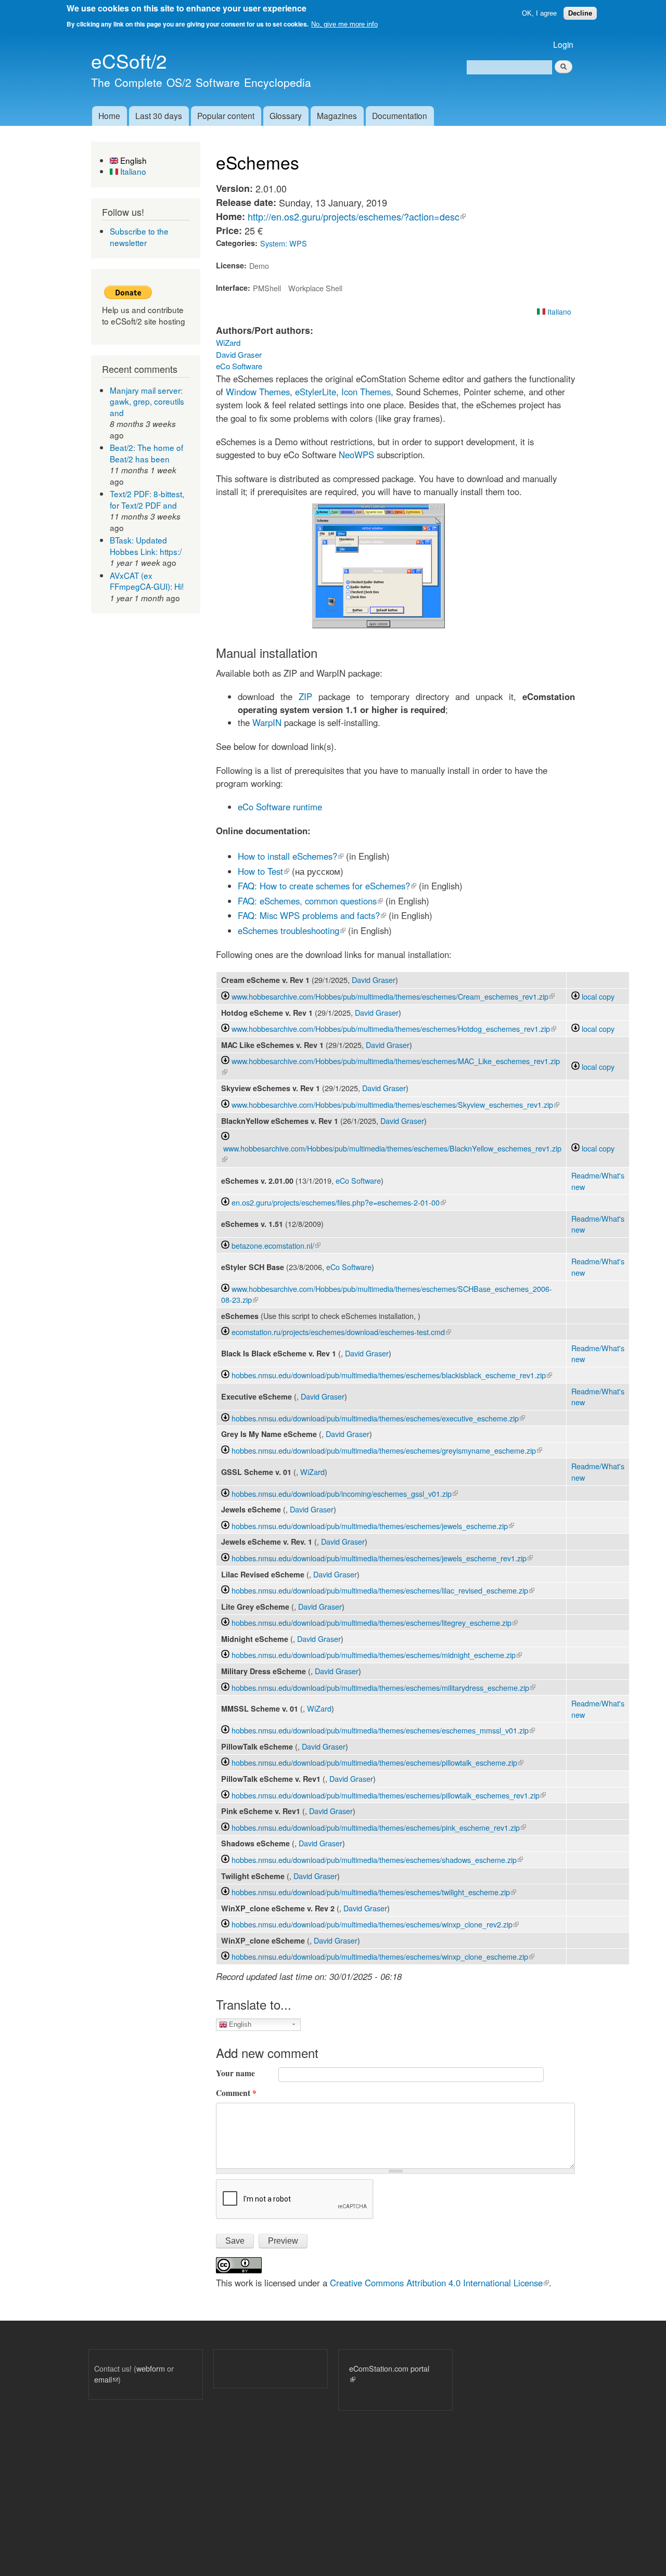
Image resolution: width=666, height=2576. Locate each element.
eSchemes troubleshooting (292, 930)
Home (109, 115)
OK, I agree (539, 13)
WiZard (228, 342)
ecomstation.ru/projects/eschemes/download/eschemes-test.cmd (341, 1332)
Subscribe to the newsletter (139, 237)
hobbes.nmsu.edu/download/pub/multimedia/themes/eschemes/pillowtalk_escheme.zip (377, 1762)
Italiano (132, 171)
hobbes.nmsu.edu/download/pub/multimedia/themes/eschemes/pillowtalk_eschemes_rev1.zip (389, 1795)
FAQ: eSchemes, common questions (310, 901)
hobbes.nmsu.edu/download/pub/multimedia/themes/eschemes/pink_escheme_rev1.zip (379, 1827)
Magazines (337, 115)
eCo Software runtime (280, 807)
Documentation (400, 115)
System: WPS (284, 243)
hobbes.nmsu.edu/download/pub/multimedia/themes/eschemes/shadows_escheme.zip (377, 1860)
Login (563, 44)
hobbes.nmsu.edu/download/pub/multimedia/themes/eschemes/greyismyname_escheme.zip (387, 1450)
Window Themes (258, 392)
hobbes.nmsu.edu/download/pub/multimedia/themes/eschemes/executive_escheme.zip (378, 1418)
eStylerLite (316, 392)
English (132, 160)
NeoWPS (356, 455)
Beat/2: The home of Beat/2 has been (146, 453)
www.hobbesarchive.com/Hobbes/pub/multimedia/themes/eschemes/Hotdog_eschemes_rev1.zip (394, 1028)
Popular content (226, 115)
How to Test (264, 871)
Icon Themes (366, 392)
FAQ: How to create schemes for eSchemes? (327, 886)
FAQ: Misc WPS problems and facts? (312, 915)
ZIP (305, 696)
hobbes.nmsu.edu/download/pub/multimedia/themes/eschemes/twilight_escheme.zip (374, 1892)
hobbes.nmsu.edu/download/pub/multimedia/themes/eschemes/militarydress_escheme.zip (383, 1687)
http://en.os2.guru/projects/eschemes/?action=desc (357, 216)
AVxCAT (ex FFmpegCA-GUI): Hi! (147, 581)
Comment (236, 2093)
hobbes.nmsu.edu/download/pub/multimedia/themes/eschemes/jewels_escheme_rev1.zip (382, 1558)
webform (151, 2368)
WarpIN (267, 722)
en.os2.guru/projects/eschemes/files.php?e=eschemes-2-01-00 (339, 1202)
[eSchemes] (379, 625)
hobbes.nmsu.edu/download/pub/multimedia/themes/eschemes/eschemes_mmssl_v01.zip (383, 1730)
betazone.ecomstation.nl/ (276, 1245)
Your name (235, 2073)
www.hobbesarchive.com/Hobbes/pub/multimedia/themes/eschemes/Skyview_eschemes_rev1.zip (395, 1104)
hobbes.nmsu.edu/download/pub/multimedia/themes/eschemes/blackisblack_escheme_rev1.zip (392, 1375)
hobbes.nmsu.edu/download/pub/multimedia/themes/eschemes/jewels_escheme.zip (373, 1526)
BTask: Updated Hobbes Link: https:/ (146, 546)
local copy (597, 996)
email (106, 2379)
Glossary (286, 115)
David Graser (239, 354)
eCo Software (239, 366)
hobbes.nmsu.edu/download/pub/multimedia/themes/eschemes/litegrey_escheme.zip (375, 1622)
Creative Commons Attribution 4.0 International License (439, 2283)
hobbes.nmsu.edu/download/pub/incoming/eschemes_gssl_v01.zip (345, 1493)
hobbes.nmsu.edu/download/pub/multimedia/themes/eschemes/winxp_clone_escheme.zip (383, 1956)
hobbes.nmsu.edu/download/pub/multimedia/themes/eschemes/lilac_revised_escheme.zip (383, 1590)
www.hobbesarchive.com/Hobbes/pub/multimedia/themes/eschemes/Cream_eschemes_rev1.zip (393, 996)
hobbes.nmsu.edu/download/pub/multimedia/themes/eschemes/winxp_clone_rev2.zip (375, 1924)
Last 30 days (159, 115)
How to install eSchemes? (291, 856)
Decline (580, 13)
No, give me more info (344, 24)
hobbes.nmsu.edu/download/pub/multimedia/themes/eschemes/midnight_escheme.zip (377, 1655)
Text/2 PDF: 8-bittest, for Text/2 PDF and (147, 499)
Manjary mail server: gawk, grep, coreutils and (147, 401)
